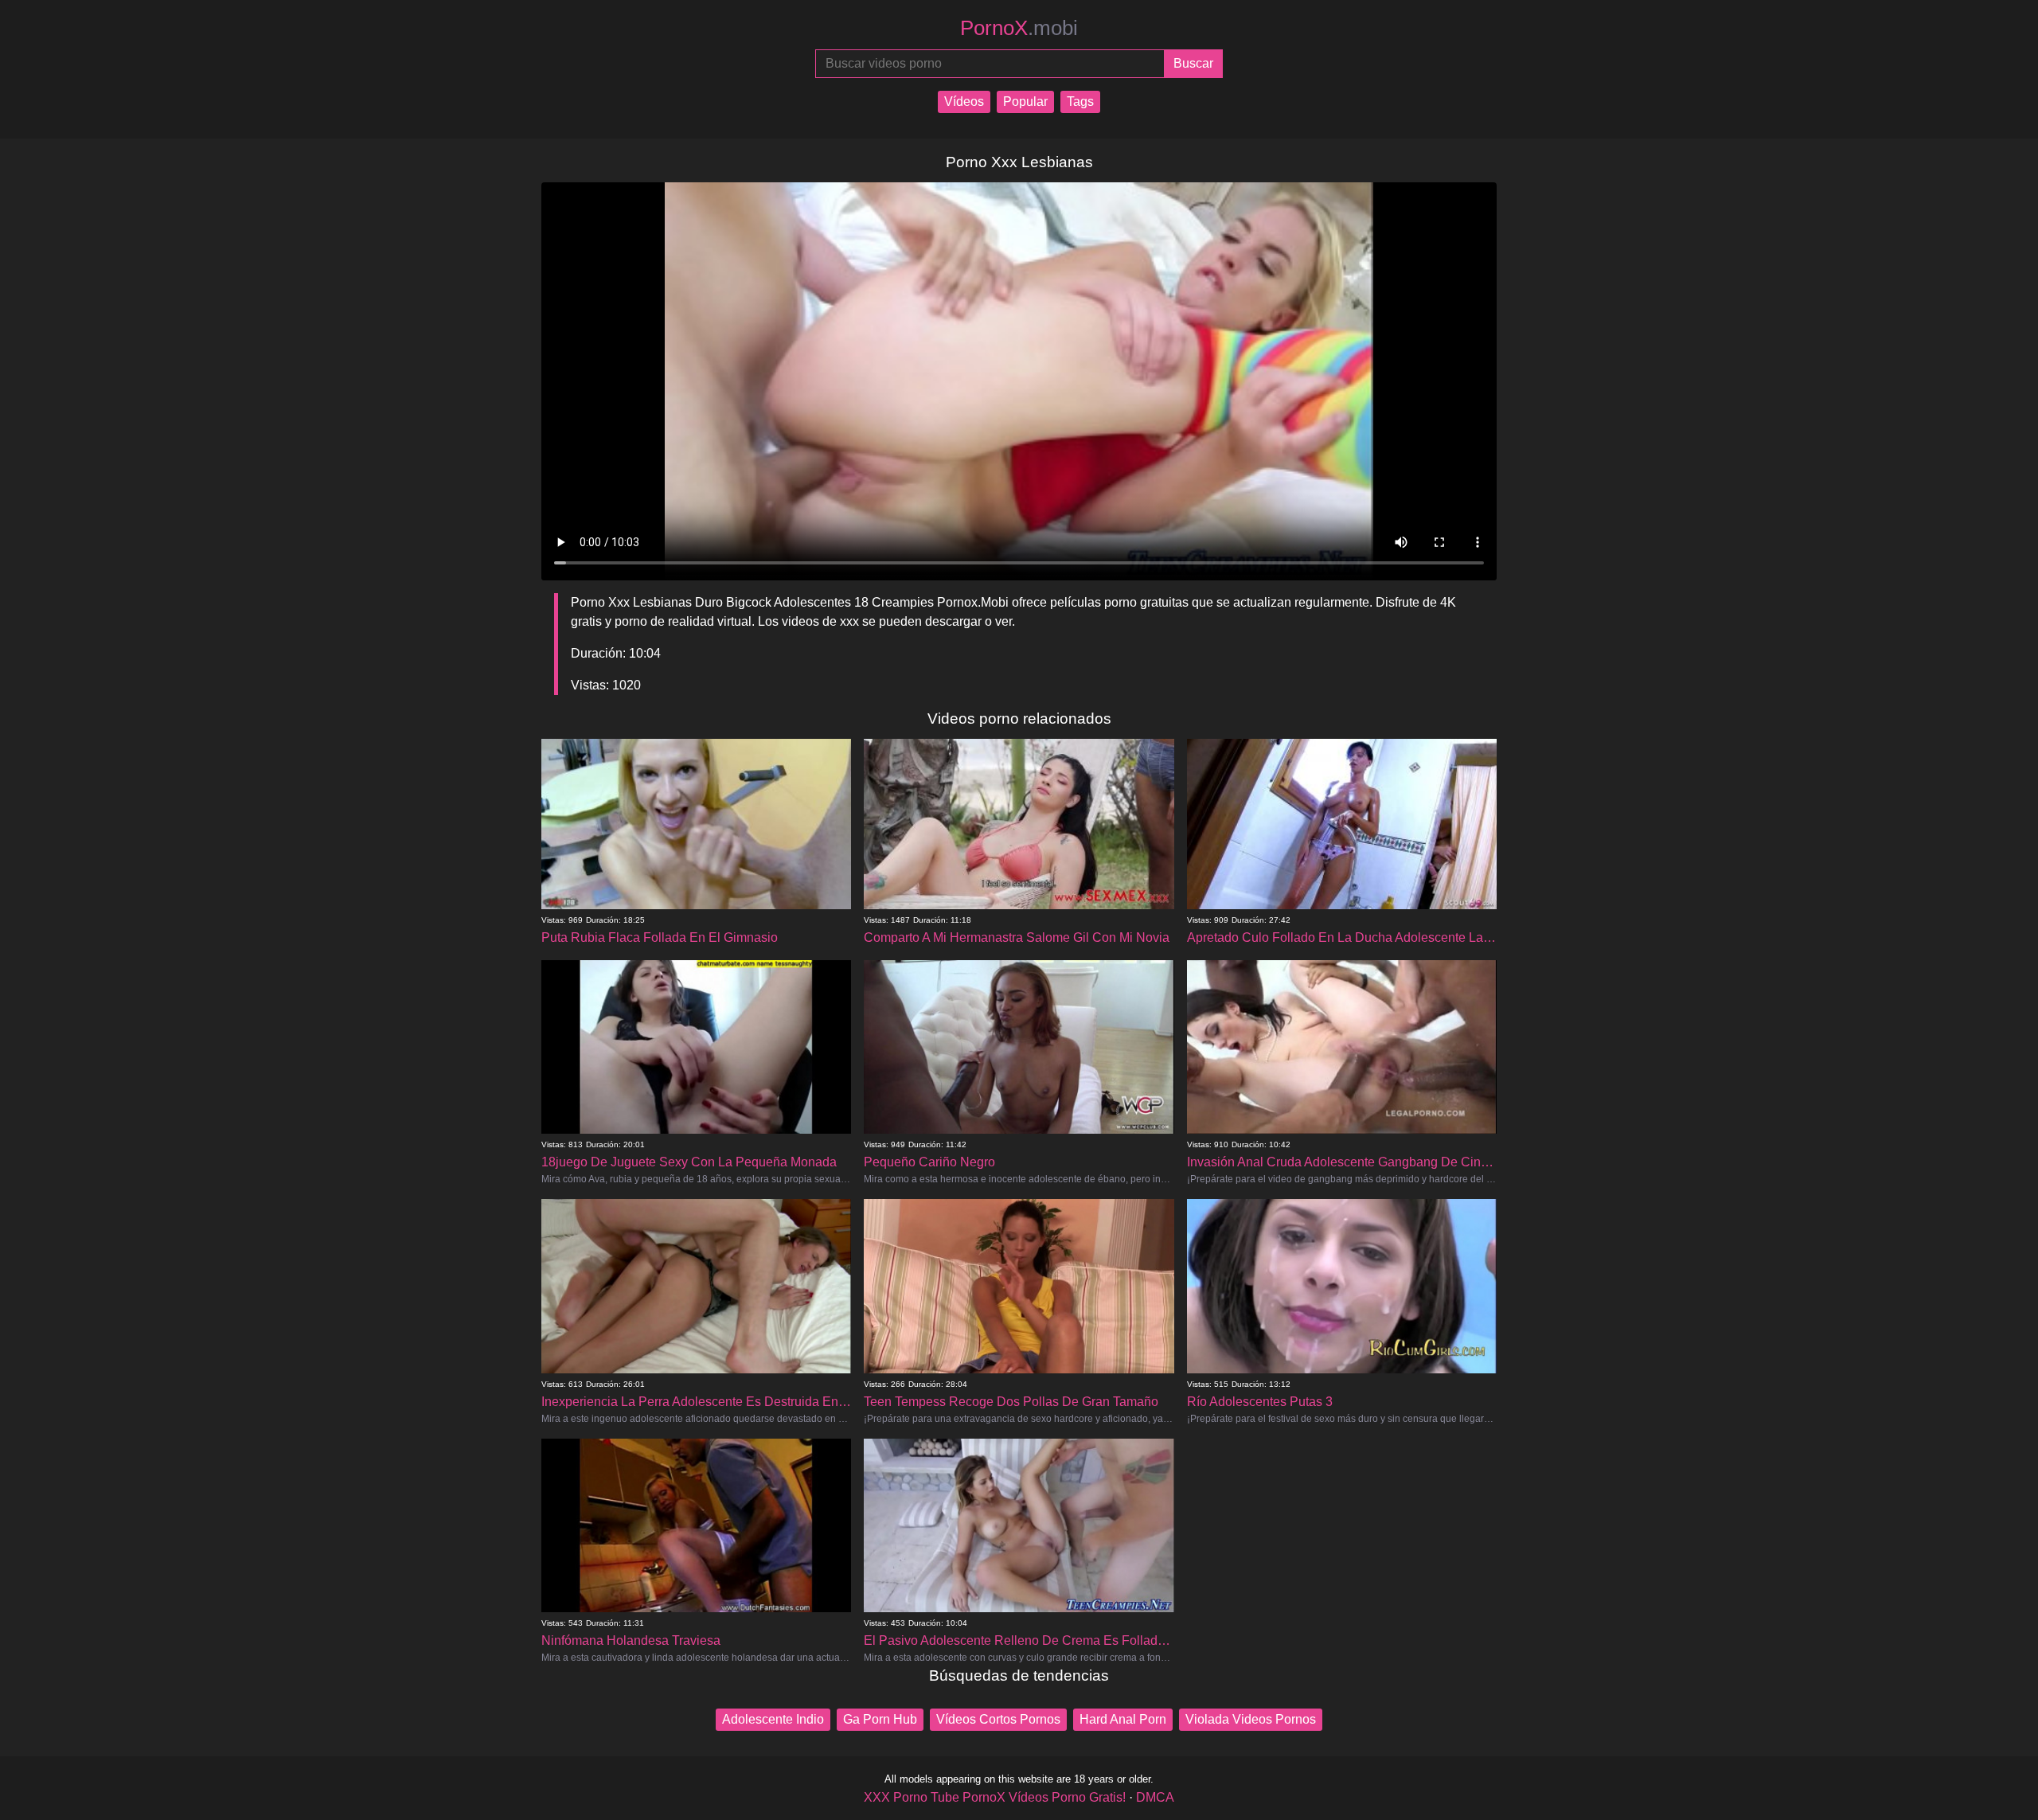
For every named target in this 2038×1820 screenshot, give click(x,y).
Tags (1080, 102)
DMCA (1155, 1797)
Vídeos (964, 102)
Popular (1025, 102)
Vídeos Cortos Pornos (998, 1719)
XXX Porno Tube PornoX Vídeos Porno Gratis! (995, 1797)
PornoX (1019, 28)
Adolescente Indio (773, 1719)
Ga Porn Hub (880, 1719)
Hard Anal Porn (1123, 1719)
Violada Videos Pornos (1251, 1719)
